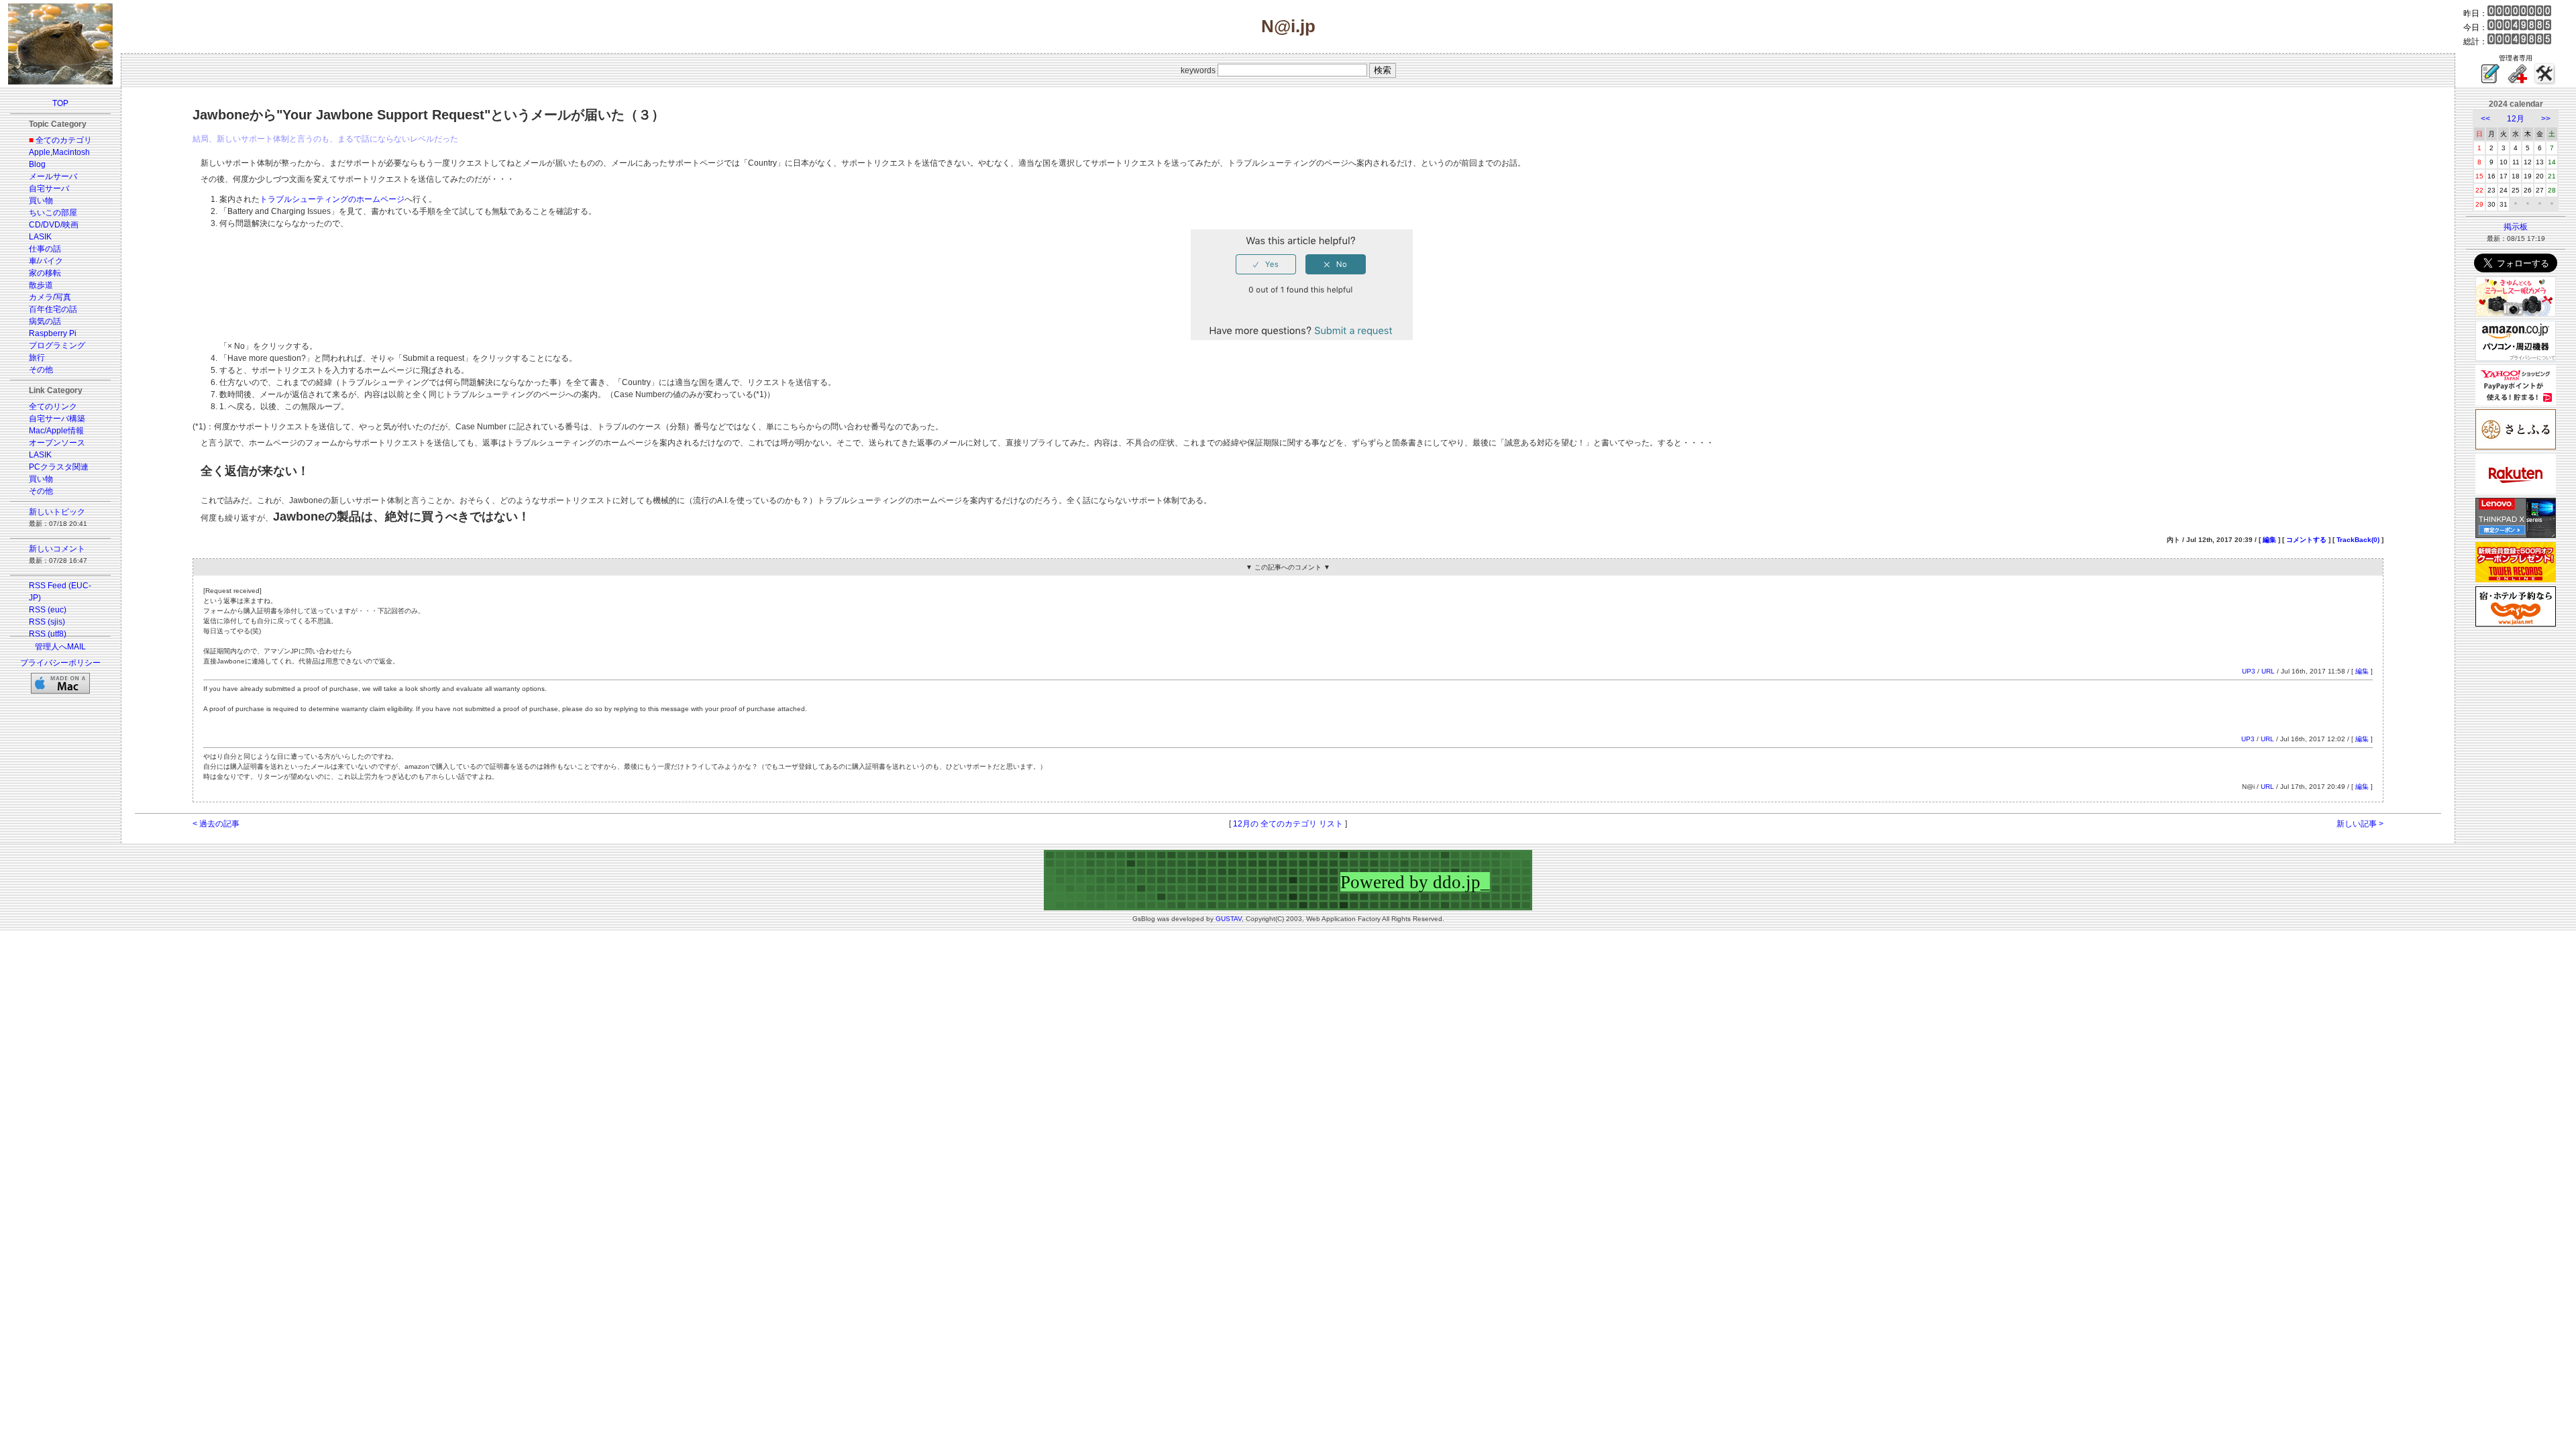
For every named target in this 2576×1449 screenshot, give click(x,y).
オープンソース (57, 443)
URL (2268, 671)
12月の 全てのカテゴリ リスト (1288, 824)
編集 (2269, 540)
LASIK (40, 237)
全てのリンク (53, 407)
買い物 (41, 201)
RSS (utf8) (48, 634)
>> (2546, 119)
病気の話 (45, 321)
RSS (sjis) (47, 622)
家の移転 (45, 273)
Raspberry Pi (53, 333)
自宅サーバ (49, 189)
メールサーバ (53, 176)
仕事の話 (45, 249)
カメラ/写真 (50, 297)
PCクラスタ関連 (59, 467)
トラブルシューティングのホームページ (332, 199)
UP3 (2249, 671)
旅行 (37, 358)
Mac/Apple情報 (56, 431)
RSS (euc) (48, 610)
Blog (37, 164)
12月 (2516, 119)
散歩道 (41, 285)
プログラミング (57, 345)
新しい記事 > (2360, 824)
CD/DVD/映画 (54, 225)
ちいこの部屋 (53, 213)
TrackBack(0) (2358, 540)
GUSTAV (1229, 919)
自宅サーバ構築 (57, 419)
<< (2485, 119)
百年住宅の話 (53, 309)
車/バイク (46, 261)
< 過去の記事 (216, 824)
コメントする (2306, 540)
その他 (41, 370)
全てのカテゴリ (64, 140)
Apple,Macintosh (59, 152)
